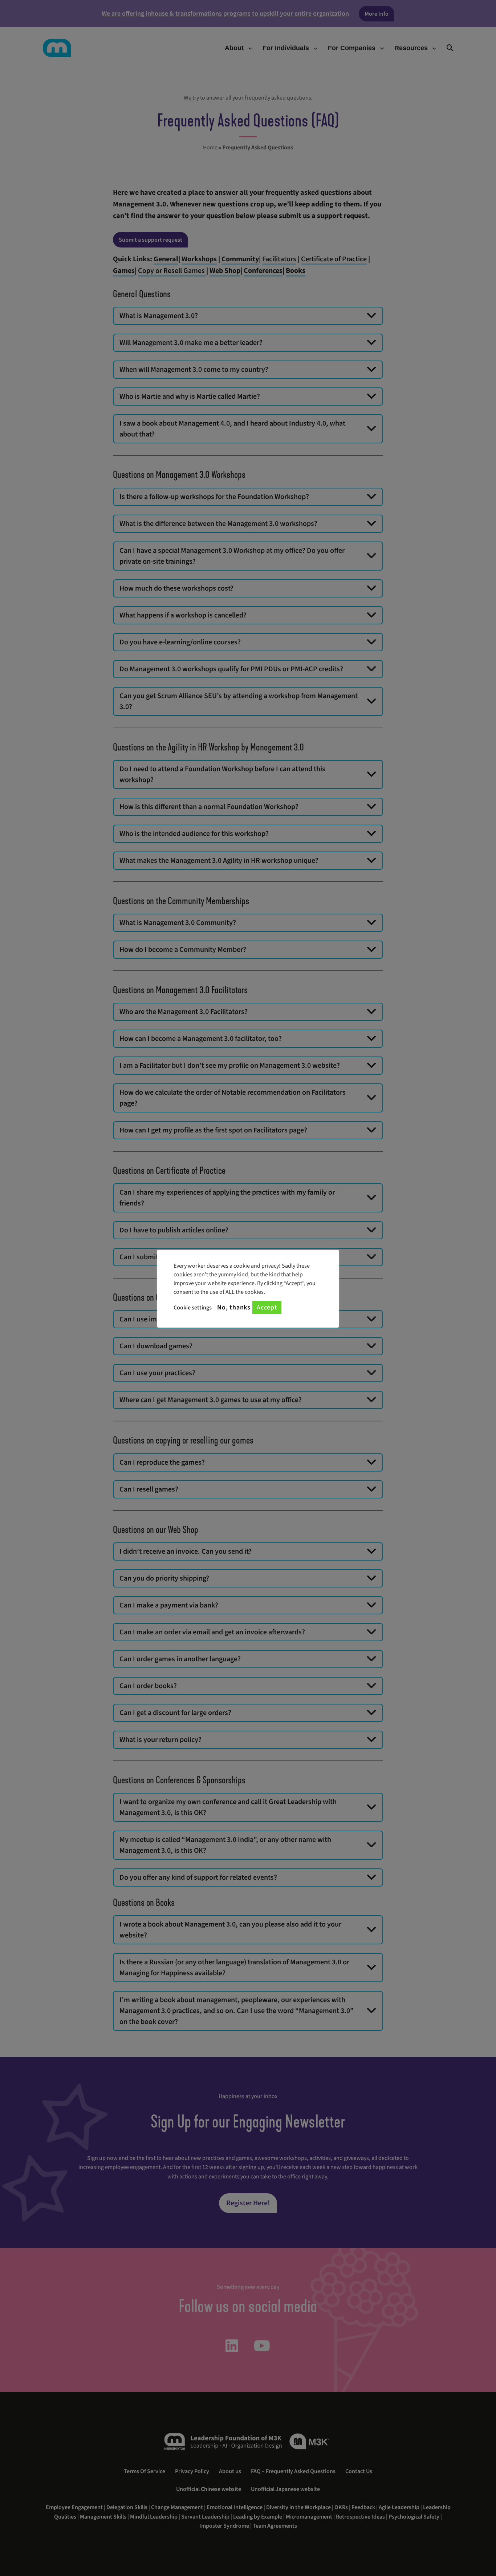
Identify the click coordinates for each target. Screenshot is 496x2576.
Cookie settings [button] (193, 1308)
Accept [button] (267, 1307)
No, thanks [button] (234, 1308)
